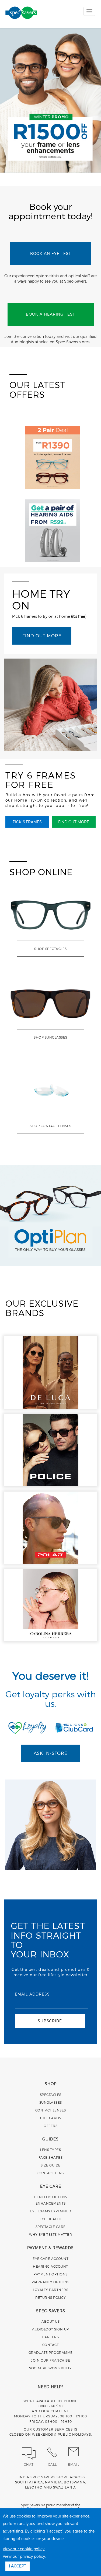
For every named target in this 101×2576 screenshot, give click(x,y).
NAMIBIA (53, 2482)
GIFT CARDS (50, 2118)
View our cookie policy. (24, 2549)
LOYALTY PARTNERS (50, 2290)
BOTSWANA (75, 2482)
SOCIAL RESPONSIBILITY (50, 2368)
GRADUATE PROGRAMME (51, 2352)
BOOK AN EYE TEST (51, 253)
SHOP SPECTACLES (50, 949)
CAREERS (51, 2337)
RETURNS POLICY (50, 2297)
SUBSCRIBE (50, 2021)
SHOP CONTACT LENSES (50, 1126)
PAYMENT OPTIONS (50, 2274)
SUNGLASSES (51, 2102)
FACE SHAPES (51, 2157)
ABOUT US (50, 2321)
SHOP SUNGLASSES (50, 1037)
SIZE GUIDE (51, 2165)
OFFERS (50, 2126)
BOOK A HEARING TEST (50, 314)
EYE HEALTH (51, 2219)
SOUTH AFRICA (29, 2482)
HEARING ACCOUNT (50, 2266)
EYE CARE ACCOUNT (50, 2259)
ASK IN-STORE (50, 1753)
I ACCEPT (18, 2566)
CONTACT (51, 2345)
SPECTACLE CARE (51, 2227)
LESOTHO (34, 2487)
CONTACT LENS (51, 2173)
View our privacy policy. (24, 2556)
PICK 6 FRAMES (27, 822)
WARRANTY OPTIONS (50, 2282)
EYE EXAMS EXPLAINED (50, 2211)
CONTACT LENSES (51, 2110)
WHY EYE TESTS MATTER (50, 2234)
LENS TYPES (50, 2150)
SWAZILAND (64, 2487)
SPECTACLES (51, 2095)
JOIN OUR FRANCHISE (50, 2360)
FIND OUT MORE (42, 636)
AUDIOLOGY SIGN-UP (50, 2329)
